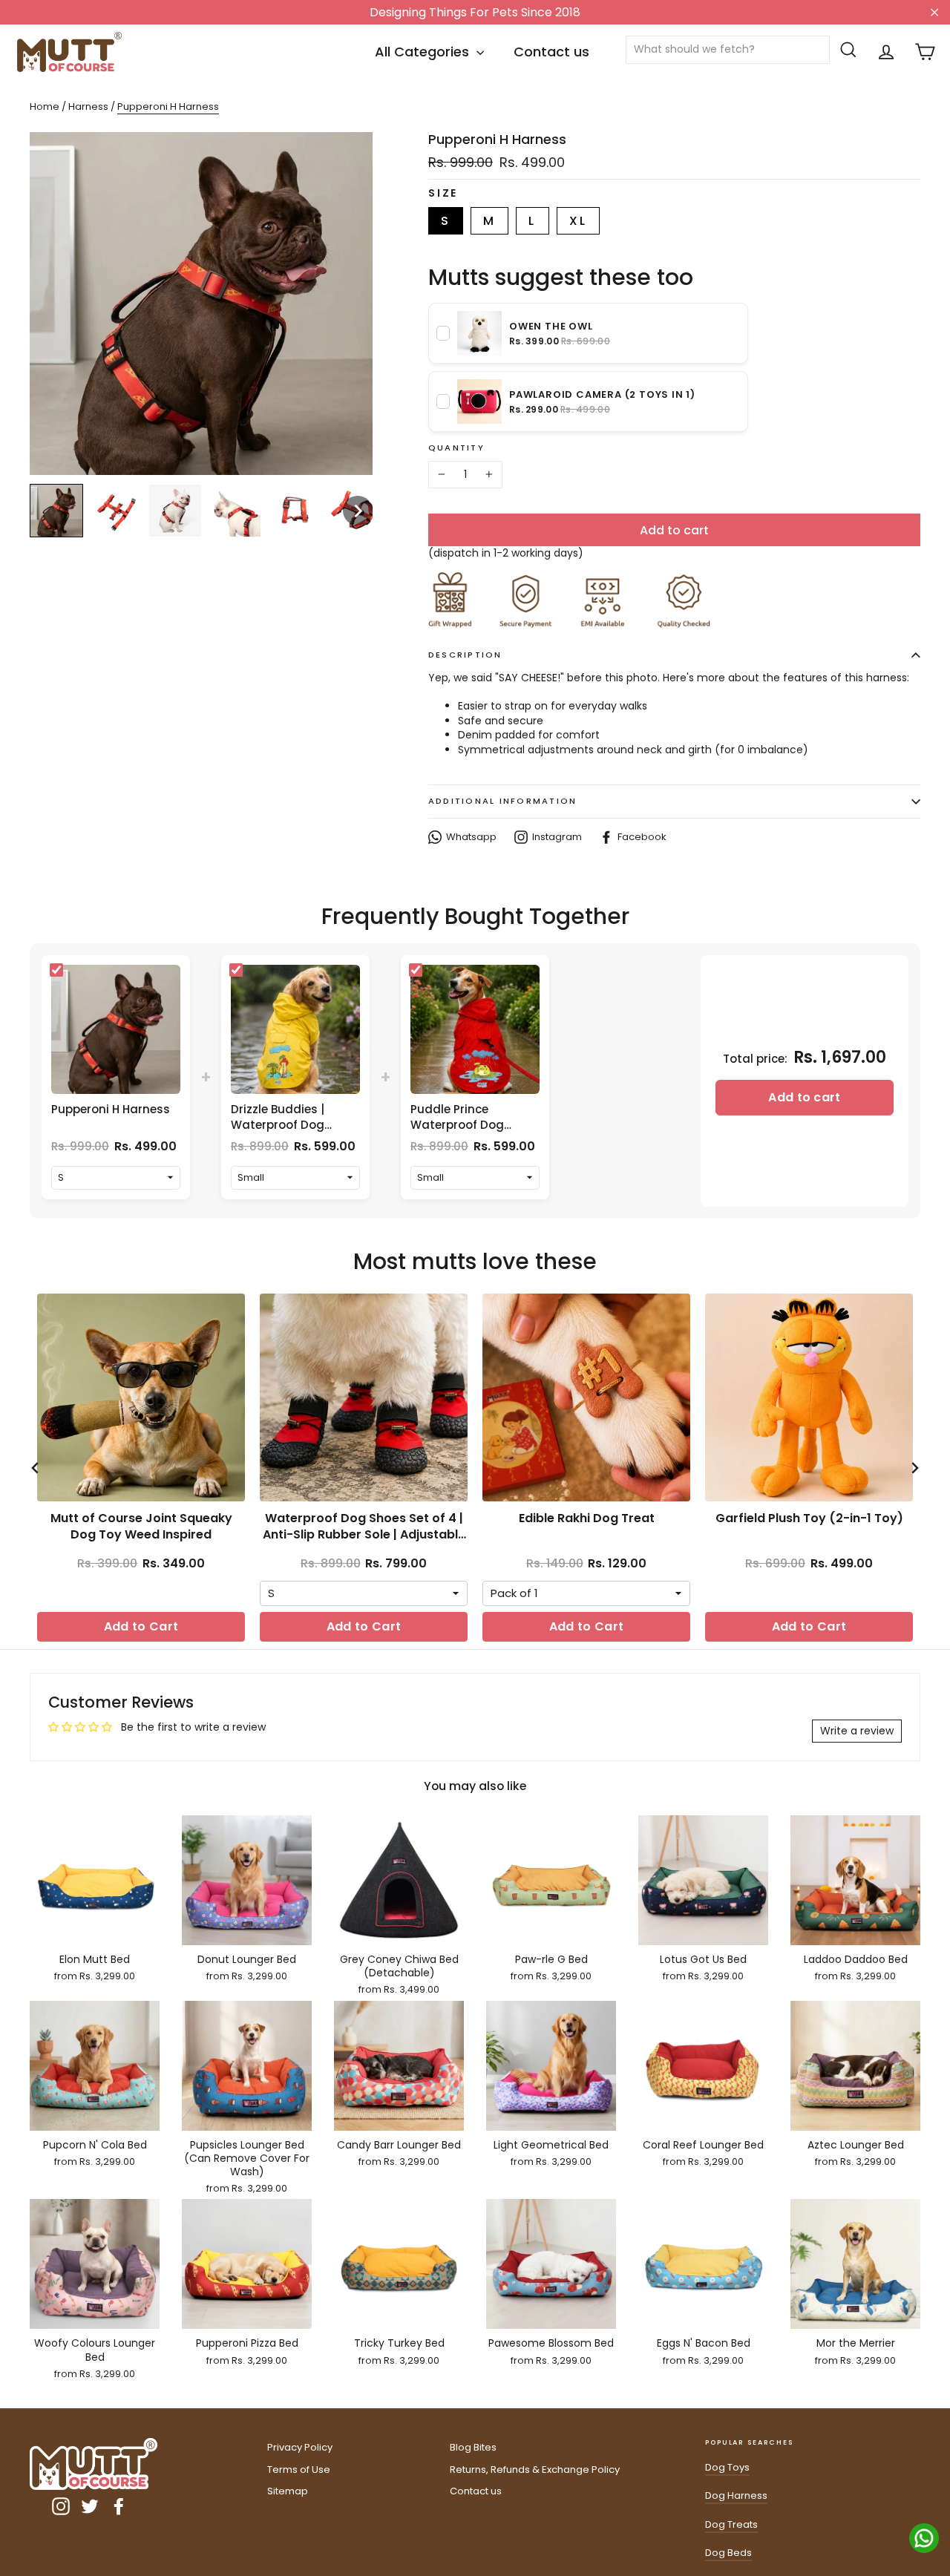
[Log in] (886, 52)
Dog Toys (727, 2467)
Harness (89, 106)
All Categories (424, 52)
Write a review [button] (857, 1731)
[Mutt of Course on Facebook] (119, 2506)
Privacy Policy (300, 2447)
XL (578, 221)
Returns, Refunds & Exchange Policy (535, 2470)
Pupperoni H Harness (111, 1109)
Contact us (551, 52)
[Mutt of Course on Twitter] (90, 2506)
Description (465, 655)
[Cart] (925, 52)
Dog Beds (728, 2553)
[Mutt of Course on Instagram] (61, 2506)
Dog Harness (736, 2495)
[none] (56, 511)
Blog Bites (473, 2447)
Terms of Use (299, 2470)
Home (45, 106)
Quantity (456, 448)
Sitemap (288, 2491)
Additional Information (502, 801)
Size (443, 193)
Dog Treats (731, 2524)
